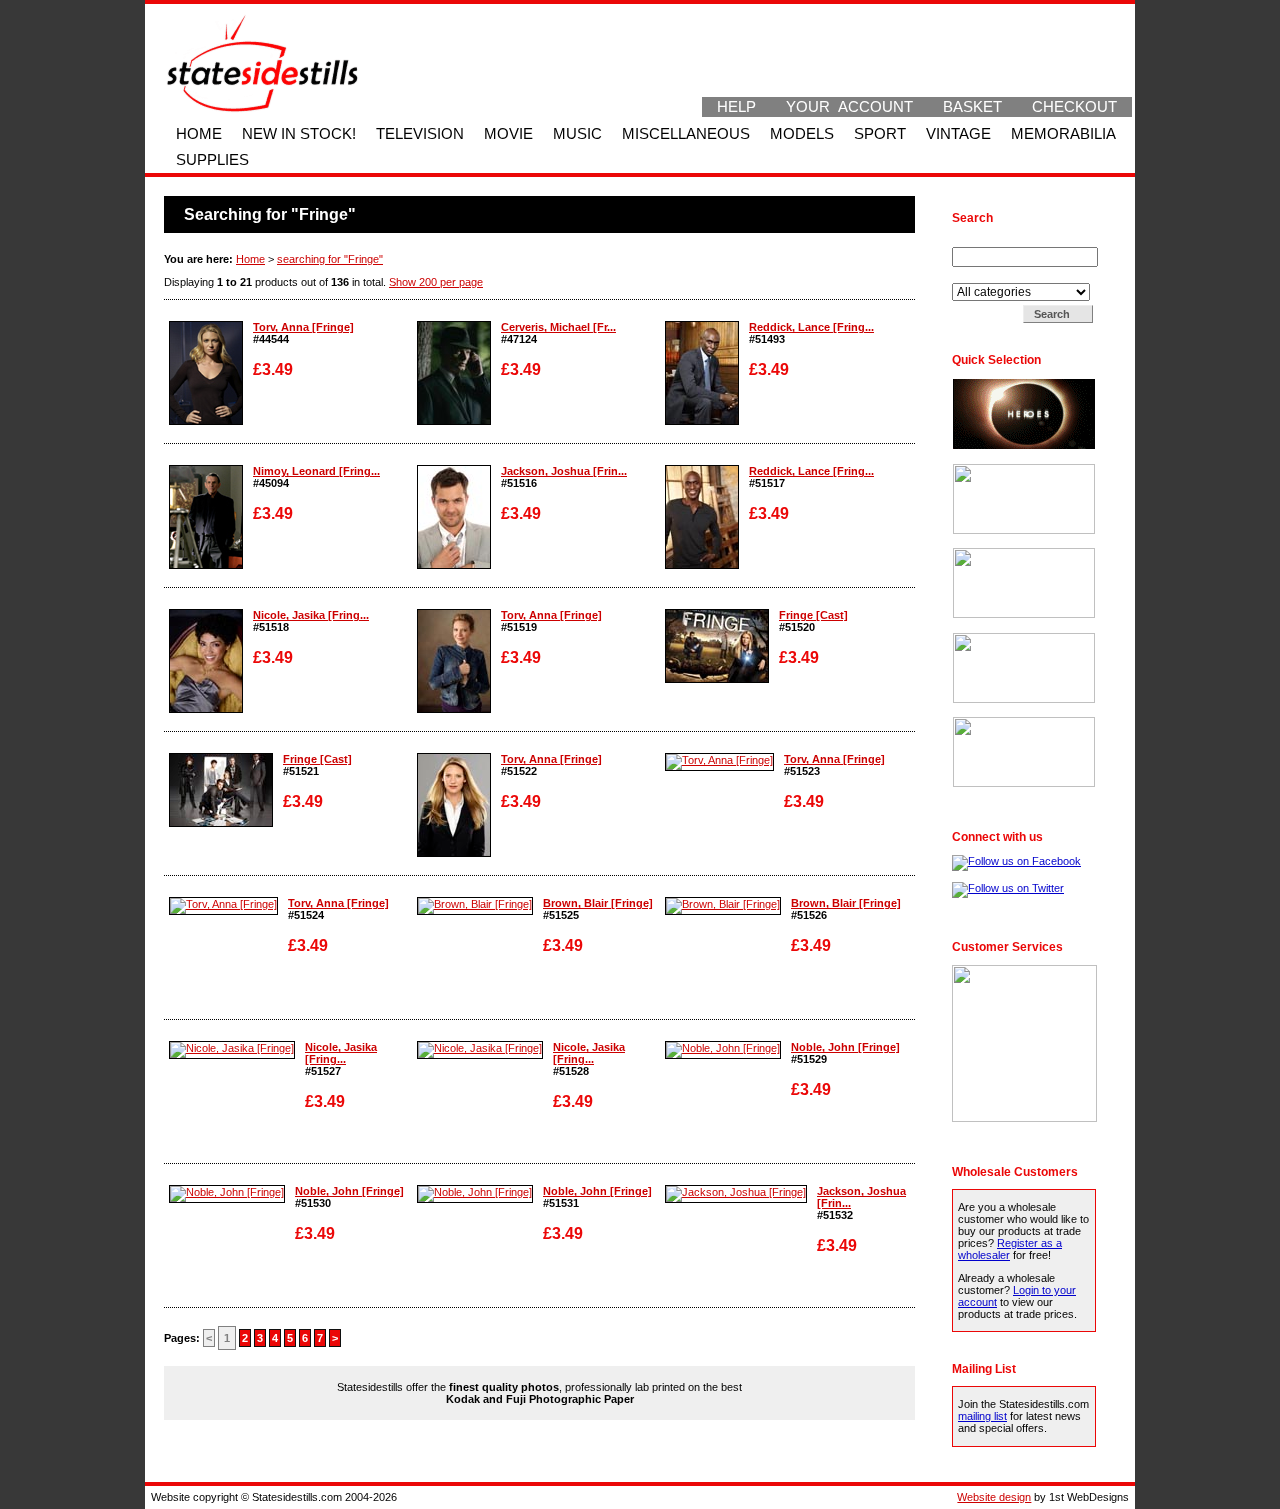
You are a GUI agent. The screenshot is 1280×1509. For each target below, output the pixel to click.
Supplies (212, 160)
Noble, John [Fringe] (845, 1047)
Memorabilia (1063, 134)
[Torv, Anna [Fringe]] (206, 421)
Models (802, 134)
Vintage (958, 134)
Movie (508, 134)
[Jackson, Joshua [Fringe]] (454, 565)
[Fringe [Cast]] (717, 679)
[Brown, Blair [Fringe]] (475, 904)
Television (420, 134)
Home (199, 134)
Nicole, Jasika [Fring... (311, 615)
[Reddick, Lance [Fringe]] (702, 421)
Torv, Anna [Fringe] (303, 327)
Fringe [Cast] (813, 615)
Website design (994, 1497)
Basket (972, 107)
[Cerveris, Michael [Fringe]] (454, 421)
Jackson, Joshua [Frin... (564, 471)
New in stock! (299, 134)
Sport (880, 134)
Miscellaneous (686, 134)
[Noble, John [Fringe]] (723, 1048)
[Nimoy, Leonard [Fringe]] (206, 565)
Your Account (849, 107)
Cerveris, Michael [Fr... (558, 327)
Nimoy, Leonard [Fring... (316, 471)
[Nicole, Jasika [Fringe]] (206, 709)
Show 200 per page (436, 282)
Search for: (981, 241)
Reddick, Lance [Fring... (811, 327)
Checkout (1074, 107)
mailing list (982, 1416)
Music (577, 134)
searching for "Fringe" (330, 259)
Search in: (978, 277)
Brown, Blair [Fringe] (598, 903)
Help (736, 107)
